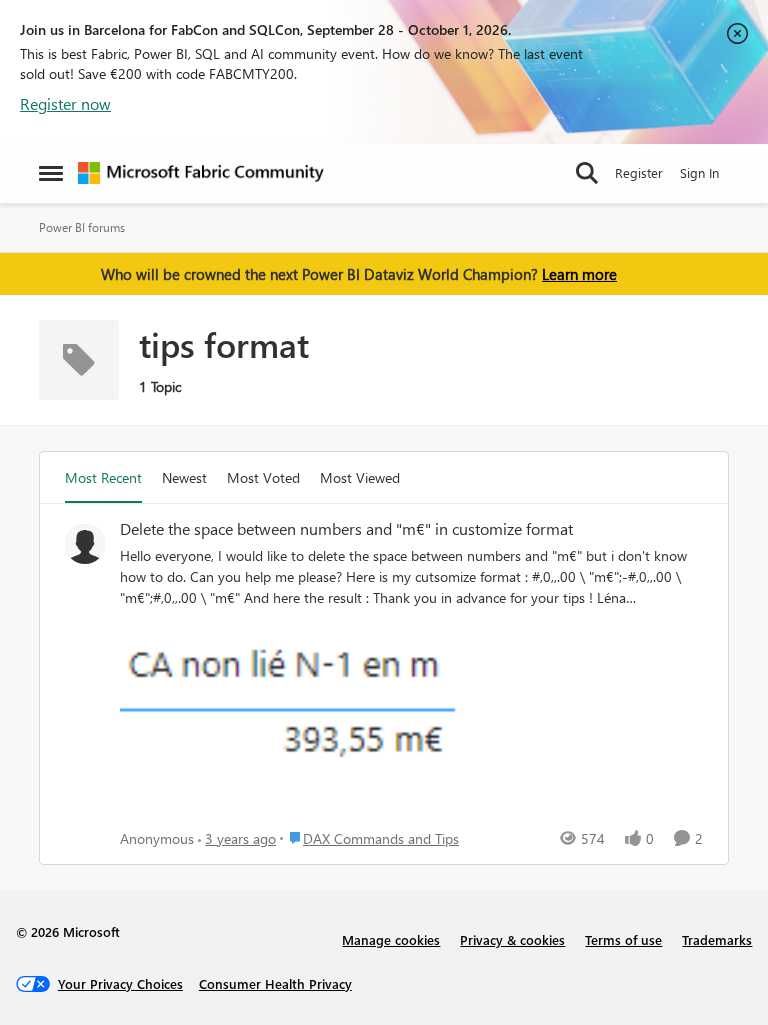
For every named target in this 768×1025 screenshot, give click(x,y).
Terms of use (623, 939)
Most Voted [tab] (263, 477)
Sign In (699, 172)
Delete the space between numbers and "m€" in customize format (346, 529)
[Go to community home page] (201, 173)
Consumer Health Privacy (275, 983)
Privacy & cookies (512, 939)
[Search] (587, 173)
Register (639, 172)
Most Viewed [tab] (360, 477)
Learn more (579, 274)
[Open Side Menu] (51, 173)
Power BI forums (82, 227)
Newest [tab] (184, 477)
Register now (65, 103)
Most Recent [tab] (103, 477)
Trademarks (717, 939)
